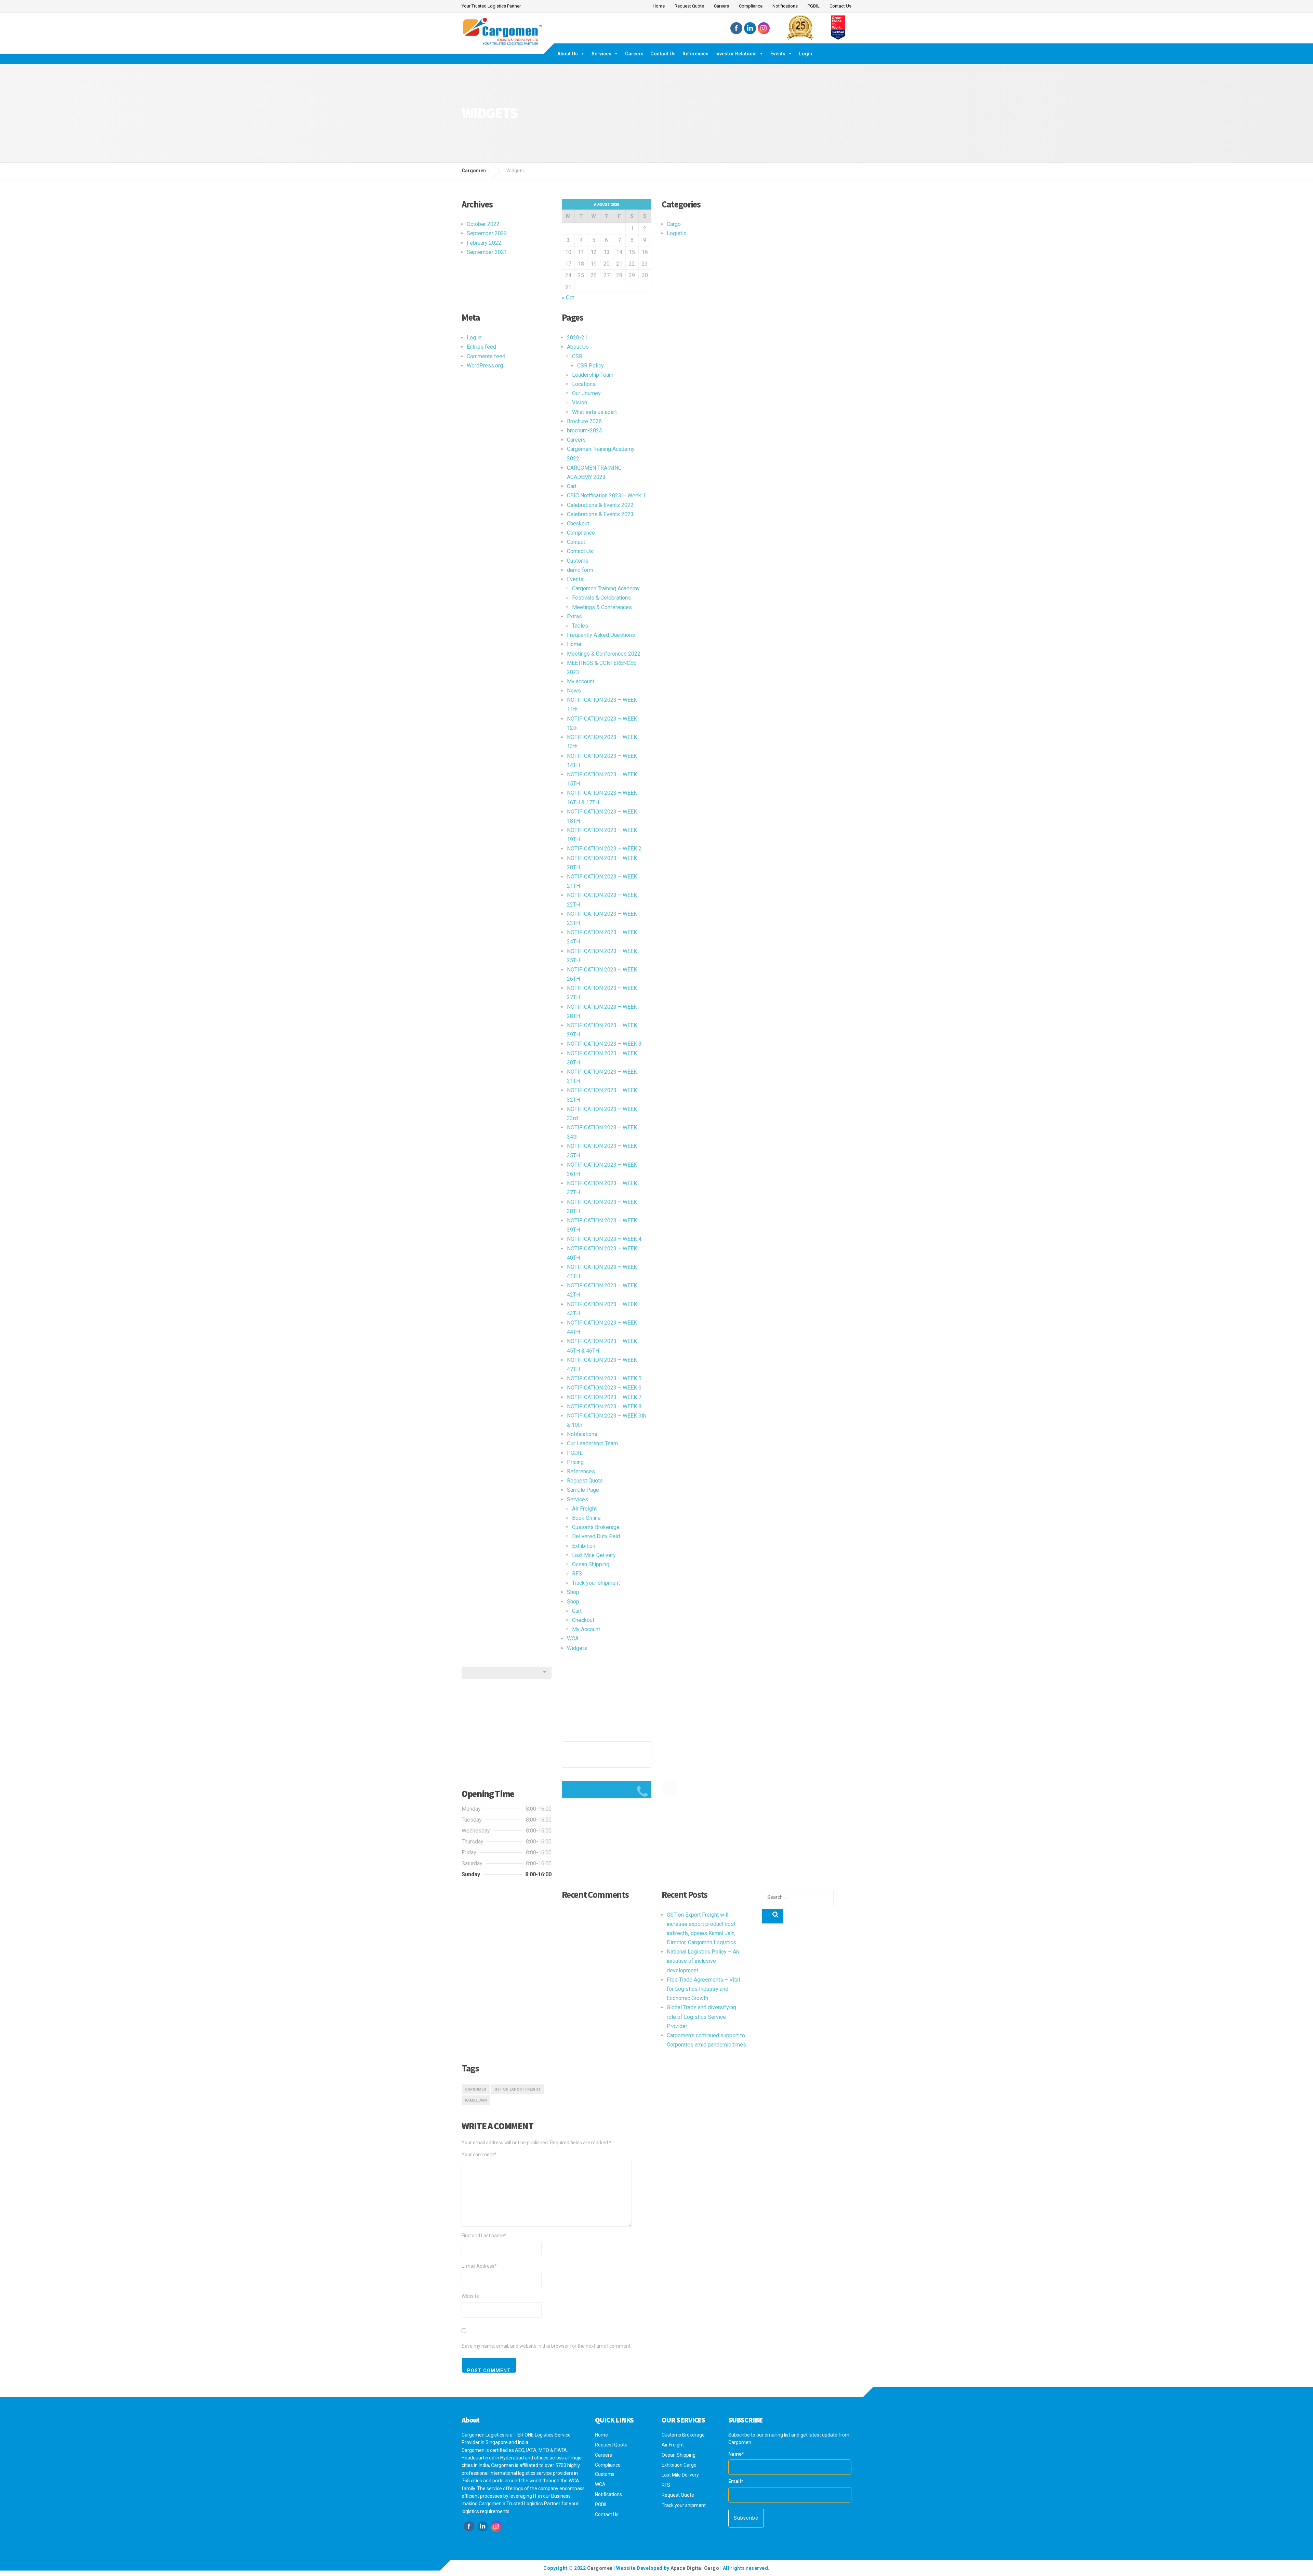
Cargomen (476, 2089)
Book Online (586, 1518)
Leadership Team (593, 375)
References (695, 54)
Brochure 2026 (584, 421)
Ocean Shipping (591, 1564)
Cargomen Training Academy (606, 588)
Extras (574, 616)
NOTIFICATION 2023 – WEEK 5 (604, 1378)
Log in (474, 338)
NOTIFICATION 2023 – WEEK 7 (604, 1397)
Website (470, 2296)
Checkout (578, 524)
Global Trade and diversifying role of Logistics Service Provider (701, 2017)
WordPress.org (485, 366)
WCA (573, 1639)
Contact (576, 542)
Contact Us (840, 6)
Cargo (674, 224)
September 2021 (487, 252)
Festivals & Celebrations (601, 598)
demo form (580, 570)
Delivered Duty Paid (596, 1536)
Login (806, 54)
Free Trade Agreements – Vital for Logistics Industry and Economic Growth (703, 1989)
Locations (584, 384)
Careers (721, 6)
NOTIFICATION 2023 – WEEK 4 (604, 1239)
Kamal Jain (476, 2100)
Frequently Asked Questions (601, 635)
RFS (577, 1574)
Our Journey (586, 393)
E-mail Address (479, 2266)
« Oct (568, 298)
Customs (578, 561)
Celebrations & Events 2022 (600, 505)
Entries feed (481, 347)
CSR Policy (591, 366)
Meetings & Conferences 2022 (604, 654)
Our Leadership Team (592, 1443)
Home (659, 6)
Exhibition (584, 1546)
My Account (586, 1629)
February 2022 (484, 243)
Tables (580, 626)
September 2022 (487, 233)
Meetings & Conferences (602, 607)
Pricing (575, 1462)
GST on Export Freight (518, 2089)
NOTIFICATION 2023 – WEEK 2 (604, 849)
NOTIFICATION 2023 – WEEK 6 (604, 1388)
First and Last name (484, 2236)
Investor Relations (736, 54)
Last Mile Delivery (594, 1555)
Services (601, 54)
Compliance (751, 6)
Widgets (577, 1648)
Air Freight (584, 1509)
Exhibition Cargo (679, 2465)
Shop (573, 1592)
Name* (736, 2454)
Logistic (677, 233)
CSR (577, 356)
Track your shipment (596, 1583)
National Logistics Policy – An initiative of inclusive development (703, 1961)
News (574, 691)
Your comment (479, 2155)
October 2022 (483, 224)
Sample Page (583, 1490)
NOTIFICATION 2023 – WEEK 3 (604, 1044)
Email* (736, 2481)
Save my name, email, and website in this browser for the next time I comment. (547, 2346)
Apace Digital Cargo (695, 2568)
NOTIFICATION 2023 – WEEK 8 (604, 1406)
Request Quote (689, 6)
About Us (568, 54)
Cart (572, 486)
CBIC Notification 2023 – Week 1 (606, 495)
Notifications (785, 6)
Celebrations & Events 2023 (600, 514)
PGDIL (814, 6)
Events (778, 54)
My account (581, 681)
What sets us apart (594, 412)
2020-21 (577, 338)
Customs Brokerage (596, 1527)
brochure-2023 (585, 431)
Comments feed (486, 356)
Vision (580, 402)
